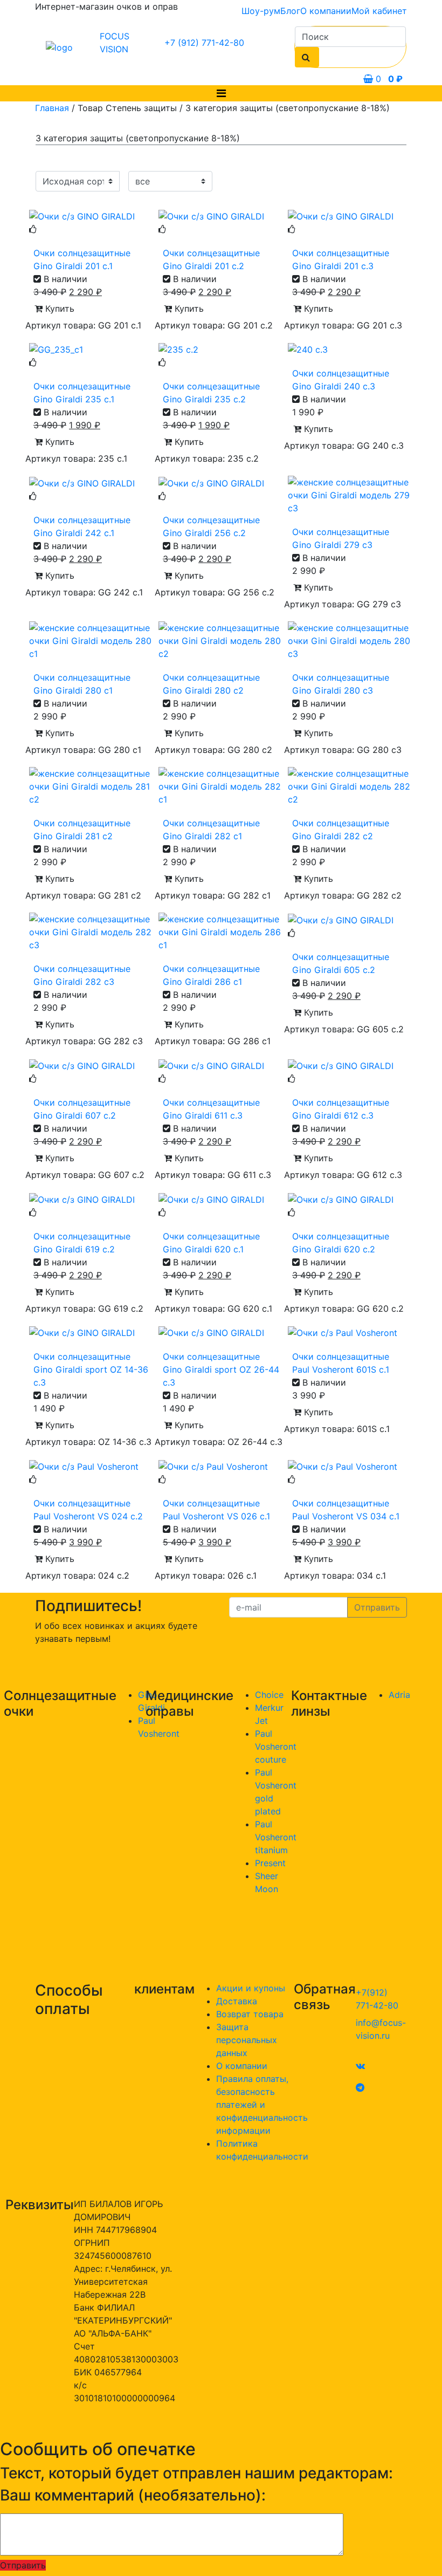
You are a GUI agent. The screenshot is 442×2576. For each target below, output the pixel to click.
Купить (58, 309)
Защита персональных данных (247, 2040)
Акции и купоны (251, 1988)
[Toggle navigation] (221, 93)
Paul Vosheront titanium (276, 1837)
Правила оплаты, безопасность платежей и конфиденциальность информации (262, 2105)
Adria (399, 1695)
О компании (326, 11)
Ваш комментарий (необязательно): (133, 2495)
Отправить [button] (23, 2565)
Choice (269, 1695)
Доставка (237, 2001)
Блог (290, 11)
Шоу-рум (261, 11)
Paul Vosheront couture (276, 1746)
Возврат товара (250, 2014)
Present (270, 1863)
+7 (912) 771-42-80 (204, 43)
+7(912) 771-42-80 (377, 1999)
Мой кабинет (379, 11)
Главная (52, 108)
